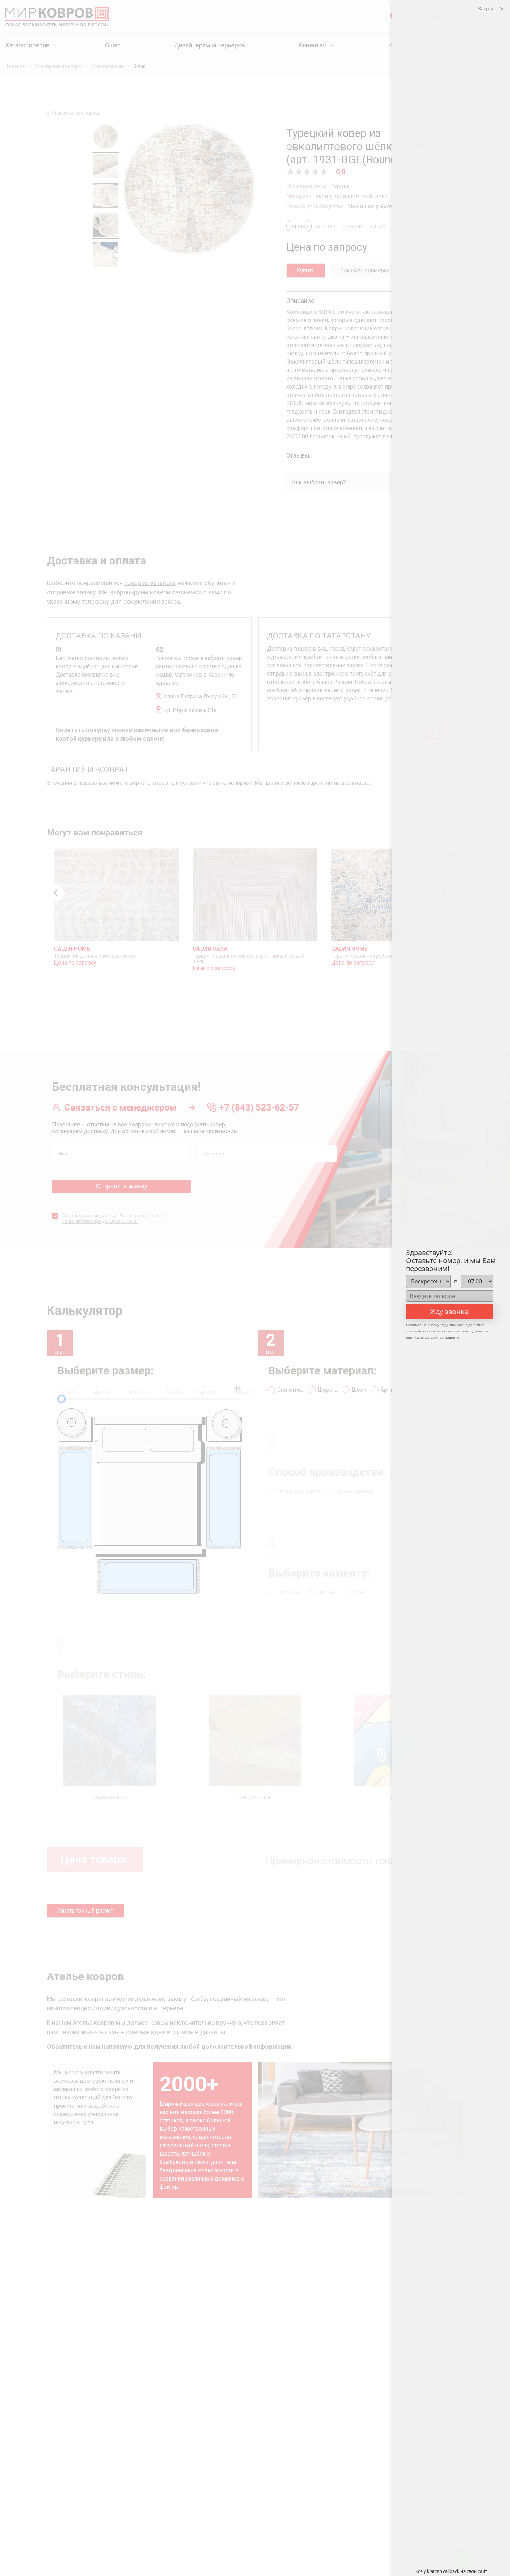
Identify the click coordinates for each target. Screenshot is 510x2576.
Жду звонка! (450, 1311)
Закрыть (489, 8)
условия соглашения (443, 1337)
